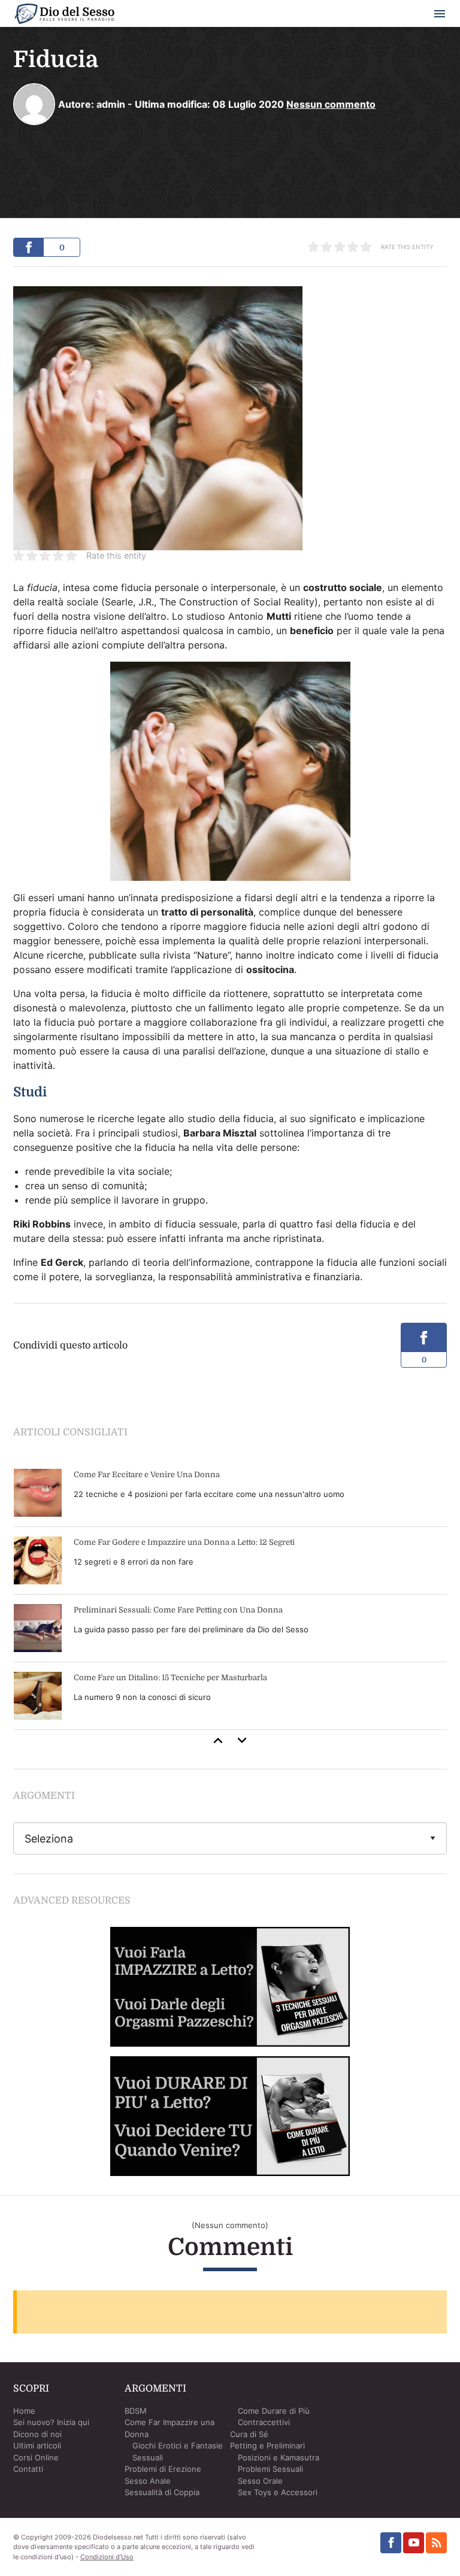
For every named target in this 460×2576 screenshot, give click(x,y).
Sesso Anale (148, 2481)
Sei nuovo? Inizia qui (51, 2422)
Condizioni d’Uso (107, 2557)
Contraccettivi (264, 2422)
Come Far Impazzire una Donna (170, 2428)
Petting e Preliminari (267, 2445)
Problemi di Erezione (163, 2469)
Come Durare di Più (274, 2411)
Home (24, 2411)
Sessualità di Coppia (162, 2492)
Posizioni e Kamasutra (279, 2457)
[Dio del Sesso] (64, 16)
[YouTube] (414, 2543)
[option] (230, 1595)
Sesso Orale (260, 2481)
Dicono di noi (37, 2434)
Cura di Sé (249, 2434)
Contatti (28, 2469)
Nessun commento (331, 104)
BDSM (136, 2411)
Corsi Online (36, 2457)
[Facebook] (391, 2543)
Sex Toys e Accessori (278, 2492)
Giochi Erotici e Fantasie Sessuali (178, 2451)
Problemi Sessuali (270, 2469)
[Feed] (436, 2543)
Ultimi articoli (37, 2445)
